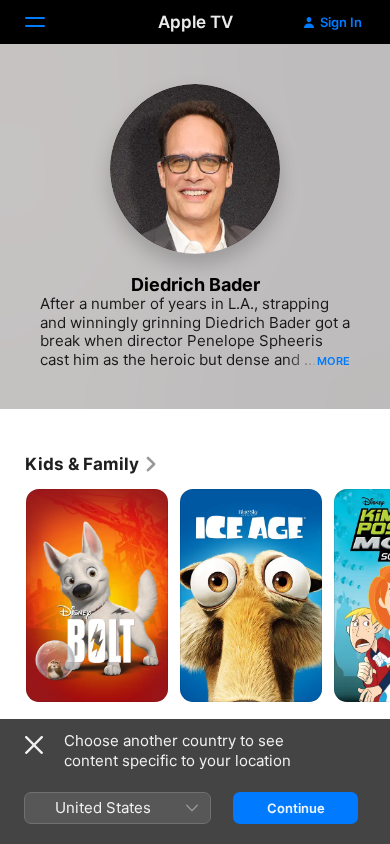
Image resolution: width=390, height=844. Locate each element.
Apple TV (195, 22)
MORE (333, 361)
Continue (296, 808)
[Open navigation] (47, 22)
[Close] (34, 745)
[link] (92, 464)
